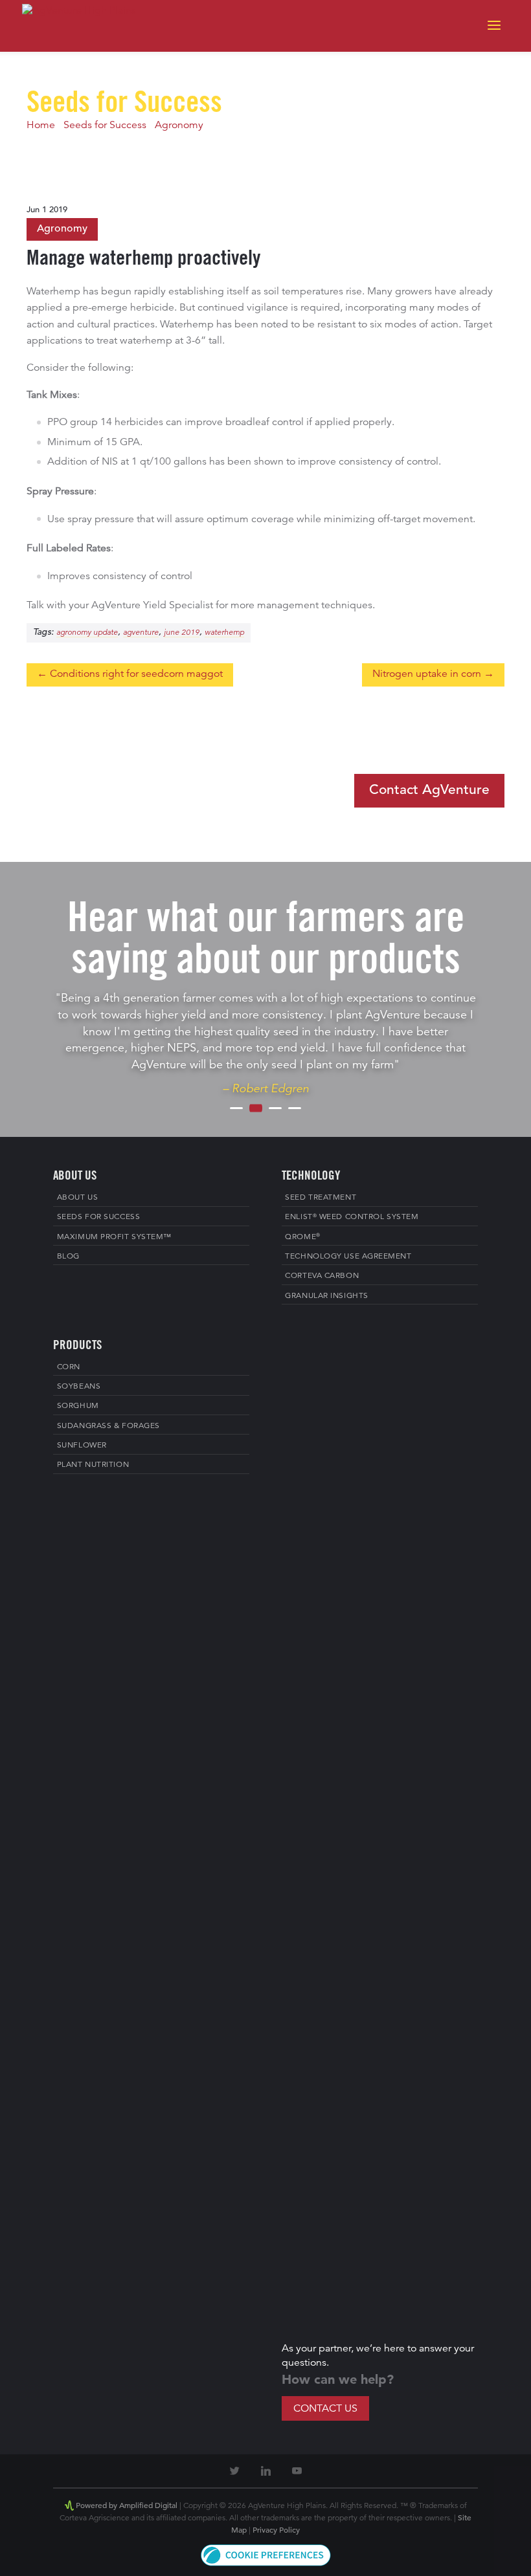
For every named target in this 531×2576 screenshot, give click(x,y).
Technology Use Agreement (348, 1257)
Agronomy (179, 126)
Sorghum (78, 1406)
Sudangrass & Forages (108, 1426)
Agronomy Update (87, 633)
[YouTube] (297, 2471)
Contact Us (325, 2409)
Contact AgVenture (429, 790)
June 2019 (182, 633)
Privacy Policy (276, 2531)
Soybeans (79, 1387)
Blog (68, 1257)
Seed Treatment (321, 1198)
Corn (69, 1367)
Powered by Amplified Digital (127, 2506)
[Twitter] (234, 2471)
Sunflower (82, 1446)
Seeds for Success (105, 126)
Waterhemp (224, 633)
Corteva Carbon (322, 1276)
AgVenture (141, 633)
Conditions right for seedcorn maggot (136, 674)
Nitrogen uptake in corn (427, 674)
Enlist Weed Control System (352, 1217)
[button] (266, 2564)
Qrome (302, 1237)
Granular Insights (326, 1296)
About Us (77, 1198)
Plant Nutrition (93, 1465)
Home (41, 126)
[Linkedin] (265, 2471)
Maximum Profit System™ (114, 1237)
